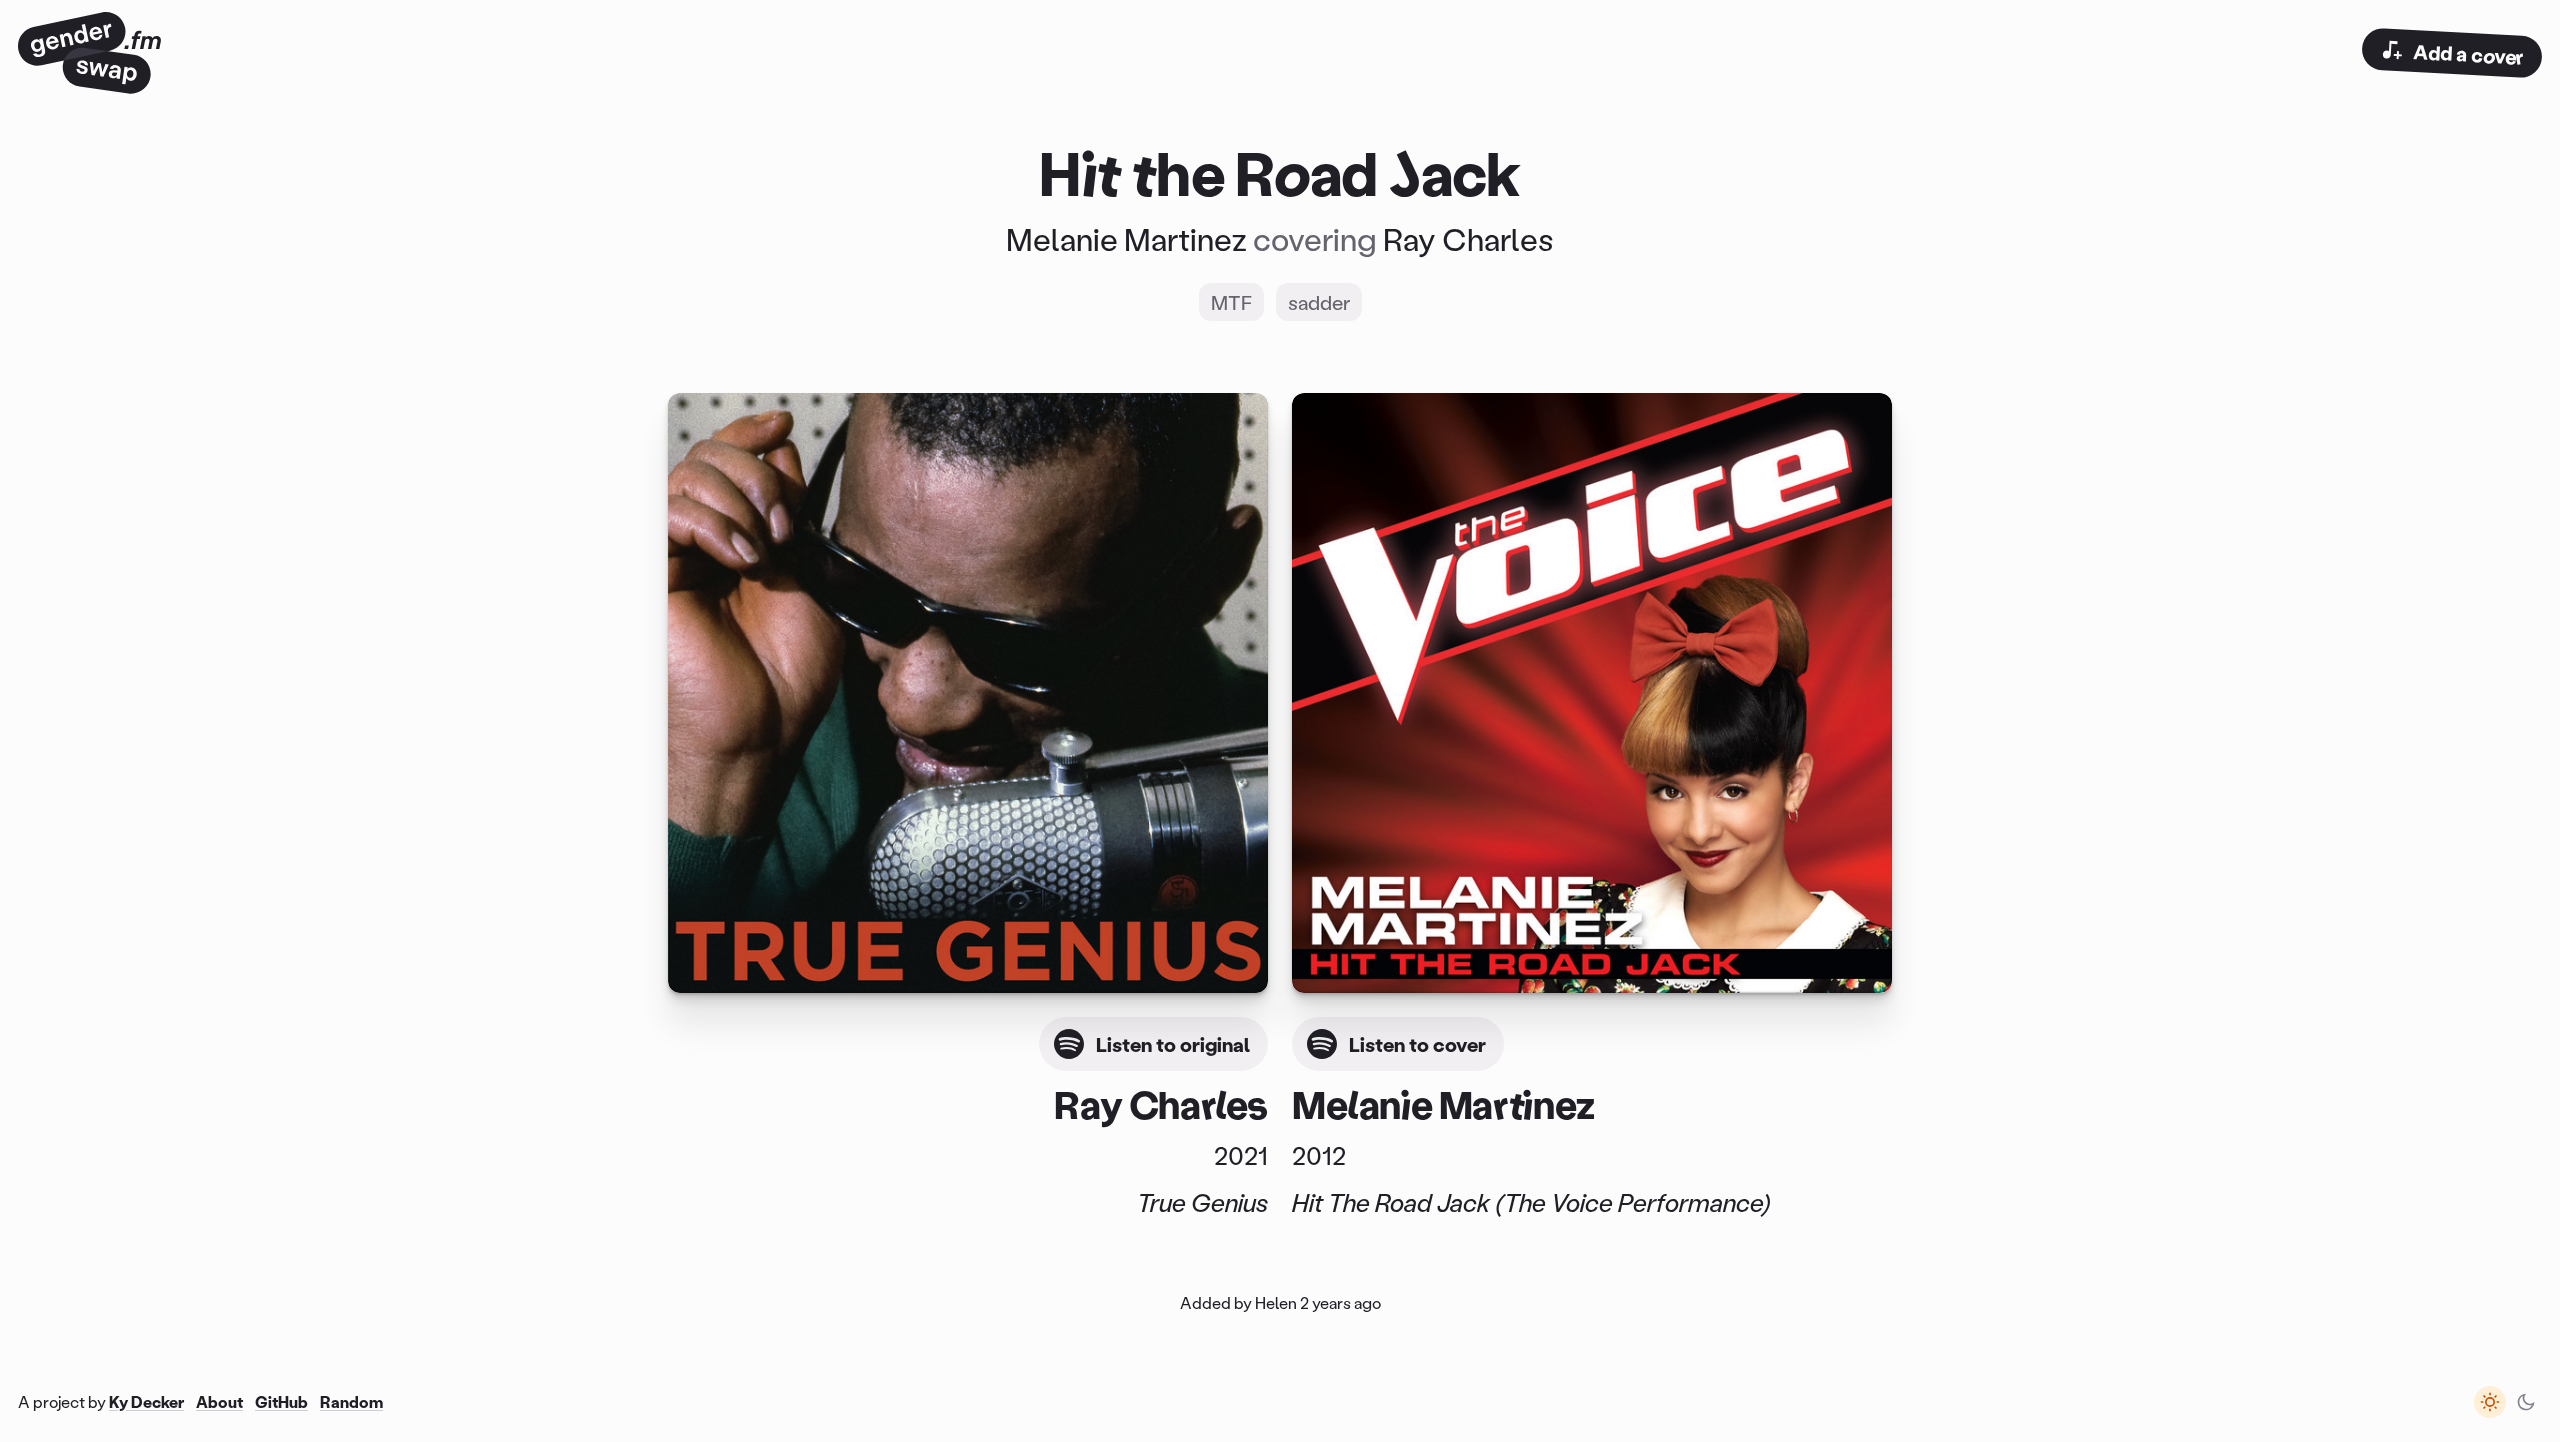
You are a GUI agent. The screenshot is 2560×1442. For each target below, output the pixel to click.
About (219, 1401)
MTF (1231, 302)
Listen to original (1173, 1044)
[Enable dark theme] (2526, 1402)
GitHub (281, 1401)
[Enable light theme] (2490, 1402)
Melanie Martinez (1126, 239)
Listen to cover (1417, 1044)
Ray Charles (1468, 239)
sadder (1319, 302)
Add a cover (2468, 54)
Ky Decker (146, 1401)
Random (351, 1401)
